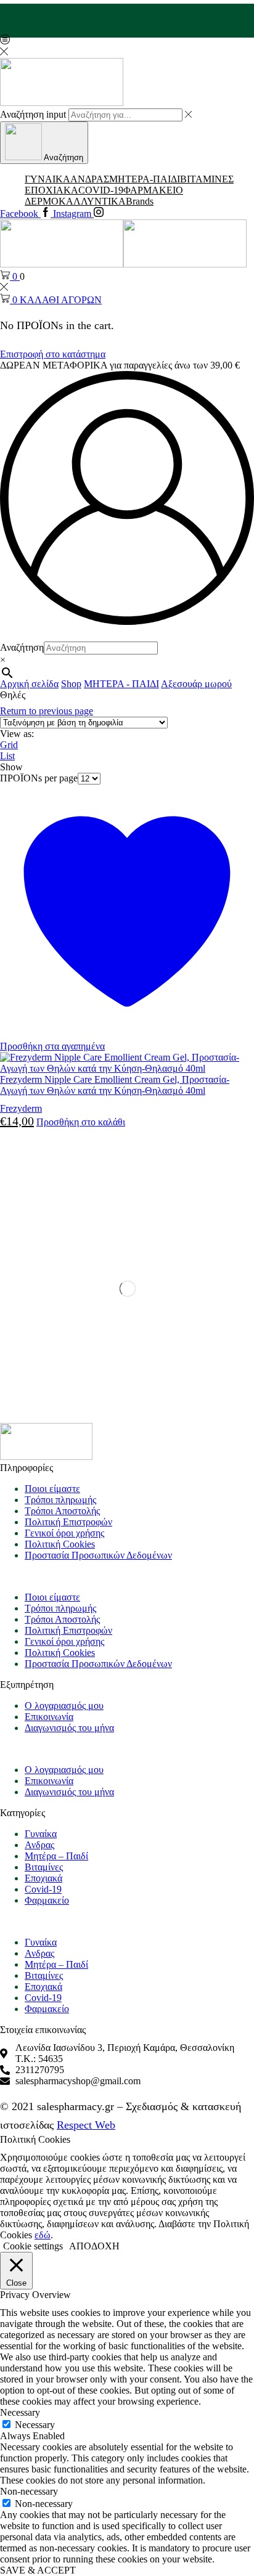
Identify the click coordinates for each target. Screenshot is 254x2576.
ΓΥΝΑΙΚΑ (47, 179)
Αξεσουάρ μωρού (196, 684)
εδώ (43, 2235)
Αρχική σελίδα (29, 684)
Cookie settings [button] (33, 2246)
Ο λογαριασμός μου (64, 1706)
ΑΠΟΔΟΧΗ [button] (94, 2246)
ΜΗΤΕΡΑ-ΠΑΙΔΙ (145, 179)
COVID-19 (101, 190)
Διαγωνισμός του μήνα (69, 1728)
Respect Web (86, 2125)
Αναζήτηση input (33, 114)
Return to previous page (47, 711)
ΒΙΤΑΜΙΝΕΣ (207, 179)
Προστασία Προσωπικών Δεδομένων (98, 1555)
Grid (9, 745)
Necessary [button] (20, 2412)
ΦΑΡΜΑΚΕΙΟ (153, 190)
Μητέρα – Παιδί (56, 1856)
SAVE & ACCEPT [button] (38, 2570)
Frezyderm (21, 1108)
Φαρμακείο (47, 1900)
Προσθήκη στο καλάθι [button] (81, 1122)
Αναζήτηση (22, 647)
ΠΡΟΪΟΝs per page (39, 778)
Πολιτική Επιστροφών (68, 1522)
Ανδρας (39, 1845)
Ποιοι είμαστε (52, 1489)
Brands (140, 201)
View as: (17, 734)
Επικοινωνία (49, 1717)
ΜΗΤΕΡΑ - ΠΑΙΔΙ (121, 684)
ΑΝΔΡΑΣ (90, 179)
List (7, 756)
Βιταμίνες (44, 1867)
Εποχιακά (43, 1878)
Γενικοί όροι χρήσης (64, 1533)
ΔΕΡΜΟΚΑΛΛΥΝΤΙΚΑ (75, 201)
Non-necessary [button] (29, 2491)
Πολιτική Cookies (60, 1544)
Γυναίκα (41, 1834)
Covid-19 (43, 1889)
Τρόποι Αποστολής (62, 1511)
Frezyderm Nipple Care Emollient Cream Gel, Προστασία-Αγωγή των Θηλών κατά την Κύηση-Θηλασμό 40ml (115, 1085)
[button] (127, 1576)
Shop (71, 684)
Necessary (35, 2425)
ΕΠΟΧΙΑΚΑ (51, 190)
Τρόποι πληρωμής (60, 1500)
